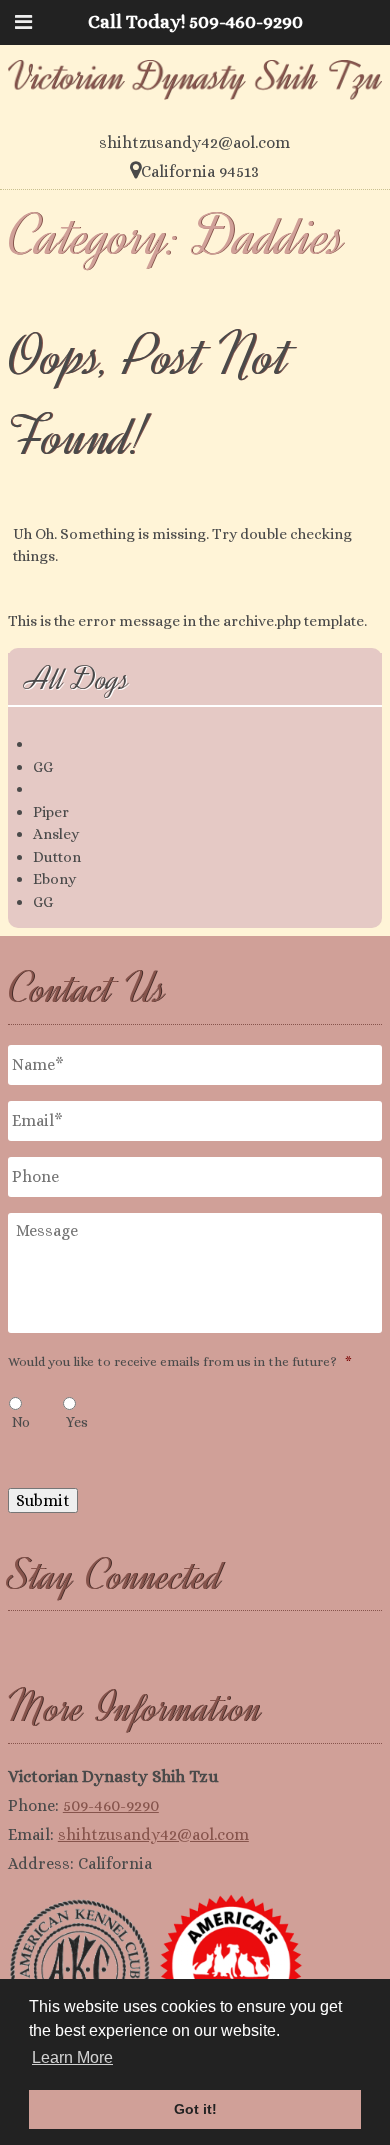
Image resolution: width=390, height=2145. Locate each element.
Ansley (56, 834)
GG (43, 767)
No (21, 1422)
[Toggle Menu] (23, 22)
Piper (51, 812)
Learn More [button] (72, 2057)
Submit (43, 1500)
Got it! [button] (195, 2109)
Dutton (57, 857)
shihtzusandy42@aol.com (153, 1834)
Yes (77, 1422)
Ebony (54, 879)
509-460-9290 (111, 1805)
